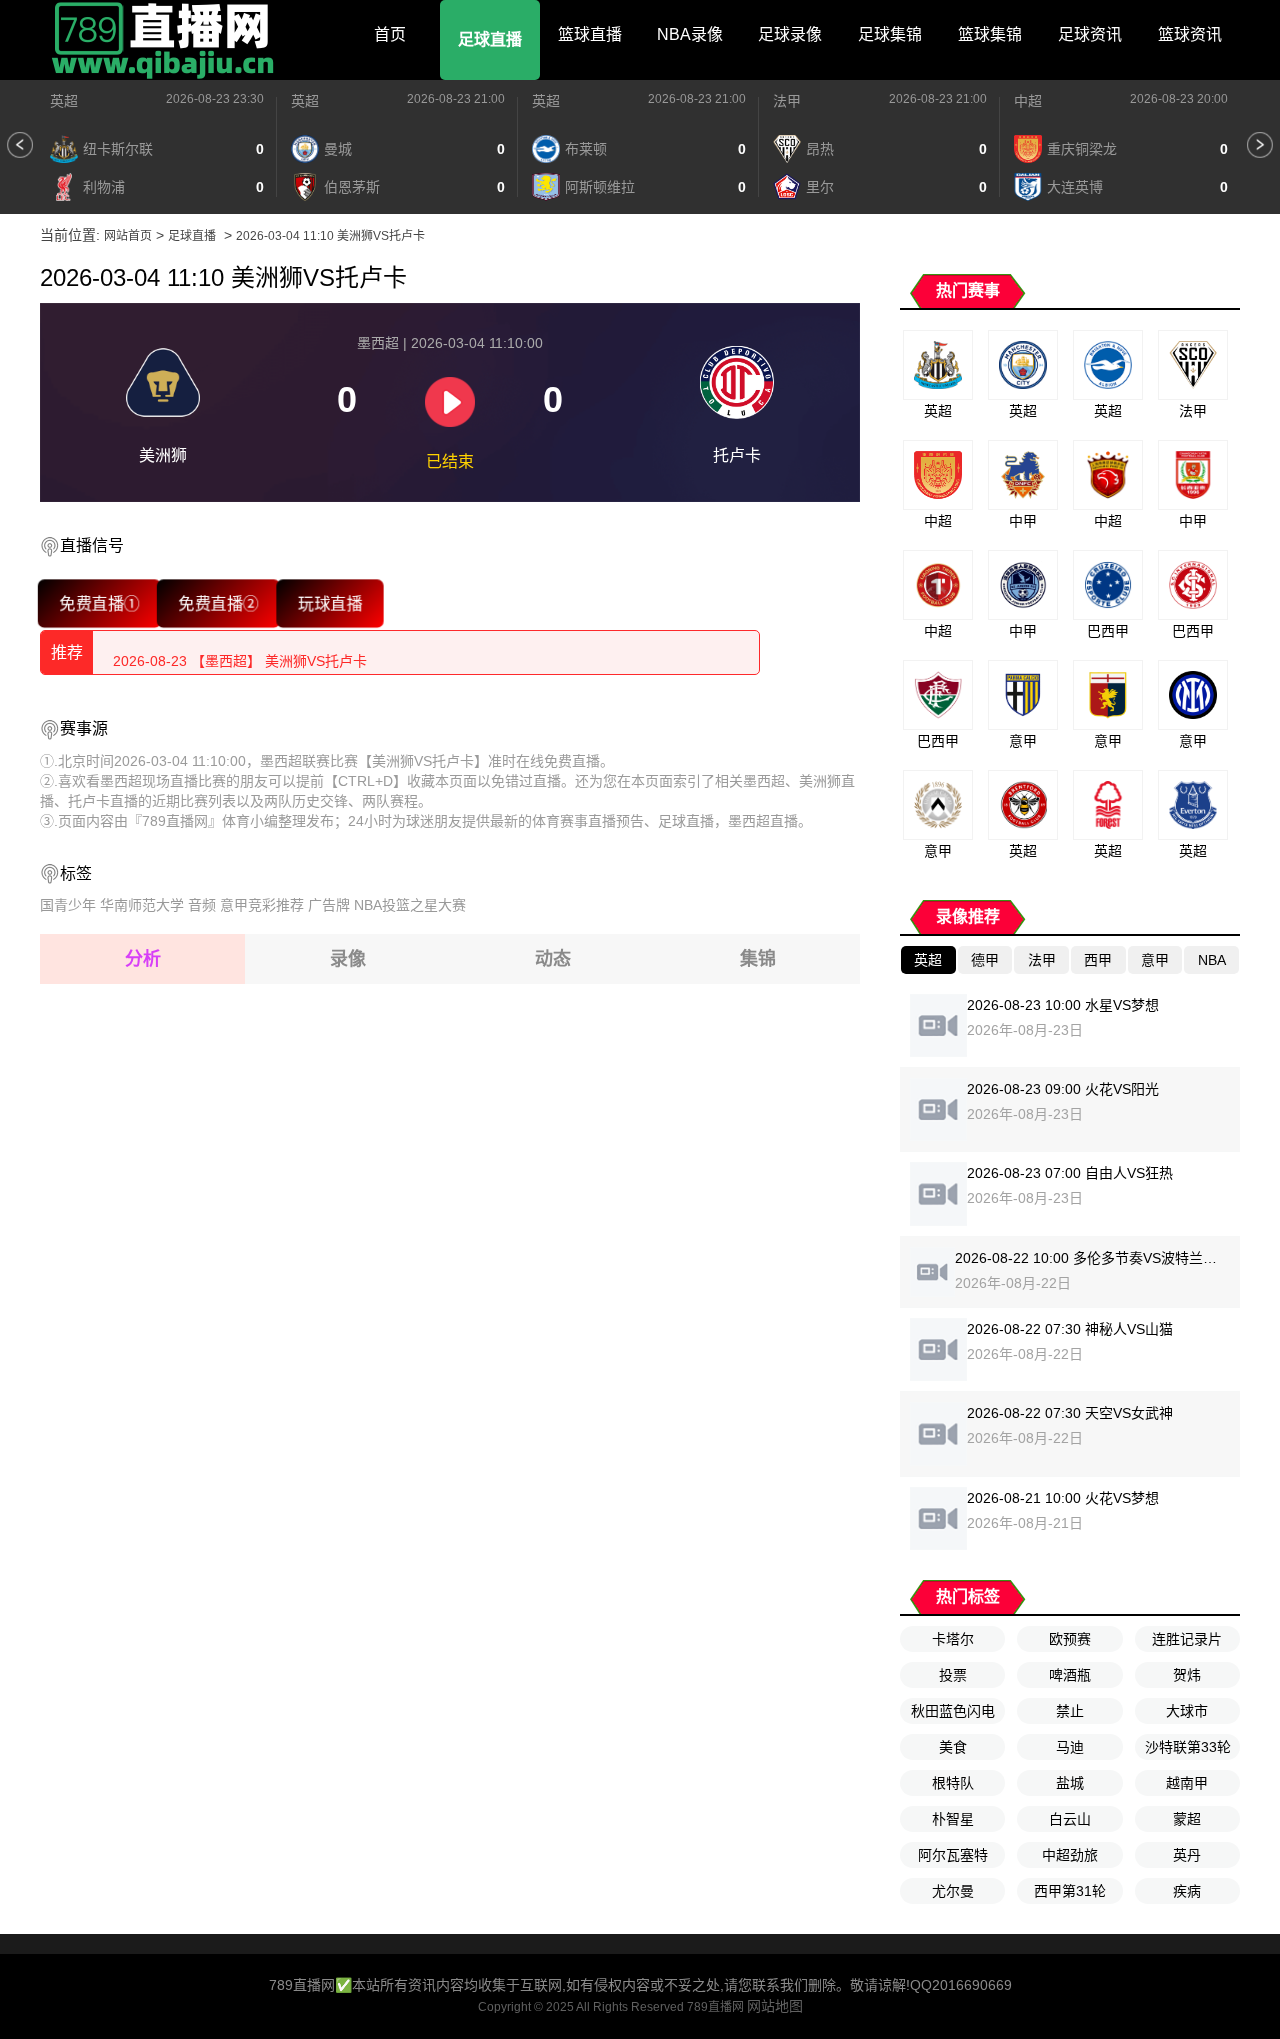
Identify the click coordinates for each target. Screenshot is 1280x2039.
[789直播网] (165, 40)
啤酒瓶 (1070, 1675)
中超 (1028, 101)
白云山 (1070, 1819)
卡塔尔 (953, 1639)
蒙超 (1187, 1819)
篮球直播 (590, 34)
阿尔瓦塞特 (953, 1855)
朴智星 (953, 1819)
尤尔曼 (953, 1891)
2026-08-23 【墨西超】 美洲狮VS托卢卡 (240, 652)
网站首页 (128, 236)
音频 (202, 905)
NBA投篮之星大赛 (410, 905)
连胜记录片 (1187, 1639)
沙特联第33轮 (1188, 1747)
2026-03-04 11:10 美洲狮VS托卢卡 (330, 236)
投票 (953, 1675)
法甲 (787, 101)
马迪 (1070, 1747)
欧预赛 (1070, 1639)
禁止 (1070, 1711)
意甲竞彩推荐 (262, 905)
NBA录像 (690, 34)
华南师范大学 (142, 905)
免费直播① (100, 603)
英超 (64, 101)
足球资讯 (1090, 34)
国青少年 (68, 905)
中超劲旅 (1070, 1855)
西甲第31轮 (1070, 1891)
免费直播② (219, 603)
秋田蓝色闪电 (953, 1711)
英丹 (1187, 1855)
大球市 (1187, 1711)
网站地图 (775, 2006)
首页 (390, 34)
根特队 (953, 1783)
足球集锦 (890, 34)
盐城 (1070, 1783)
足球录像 (790, 34)
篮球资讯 (1190, 34)
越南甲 (1187, 1783)
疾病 (1187, 1891)
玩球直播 (330, 603)
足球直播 (490, 39)
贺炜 (1187, 1675)
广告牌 (329, 905)
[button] (20, 145)
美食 (953, 1747)
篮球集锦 (990, 34)
